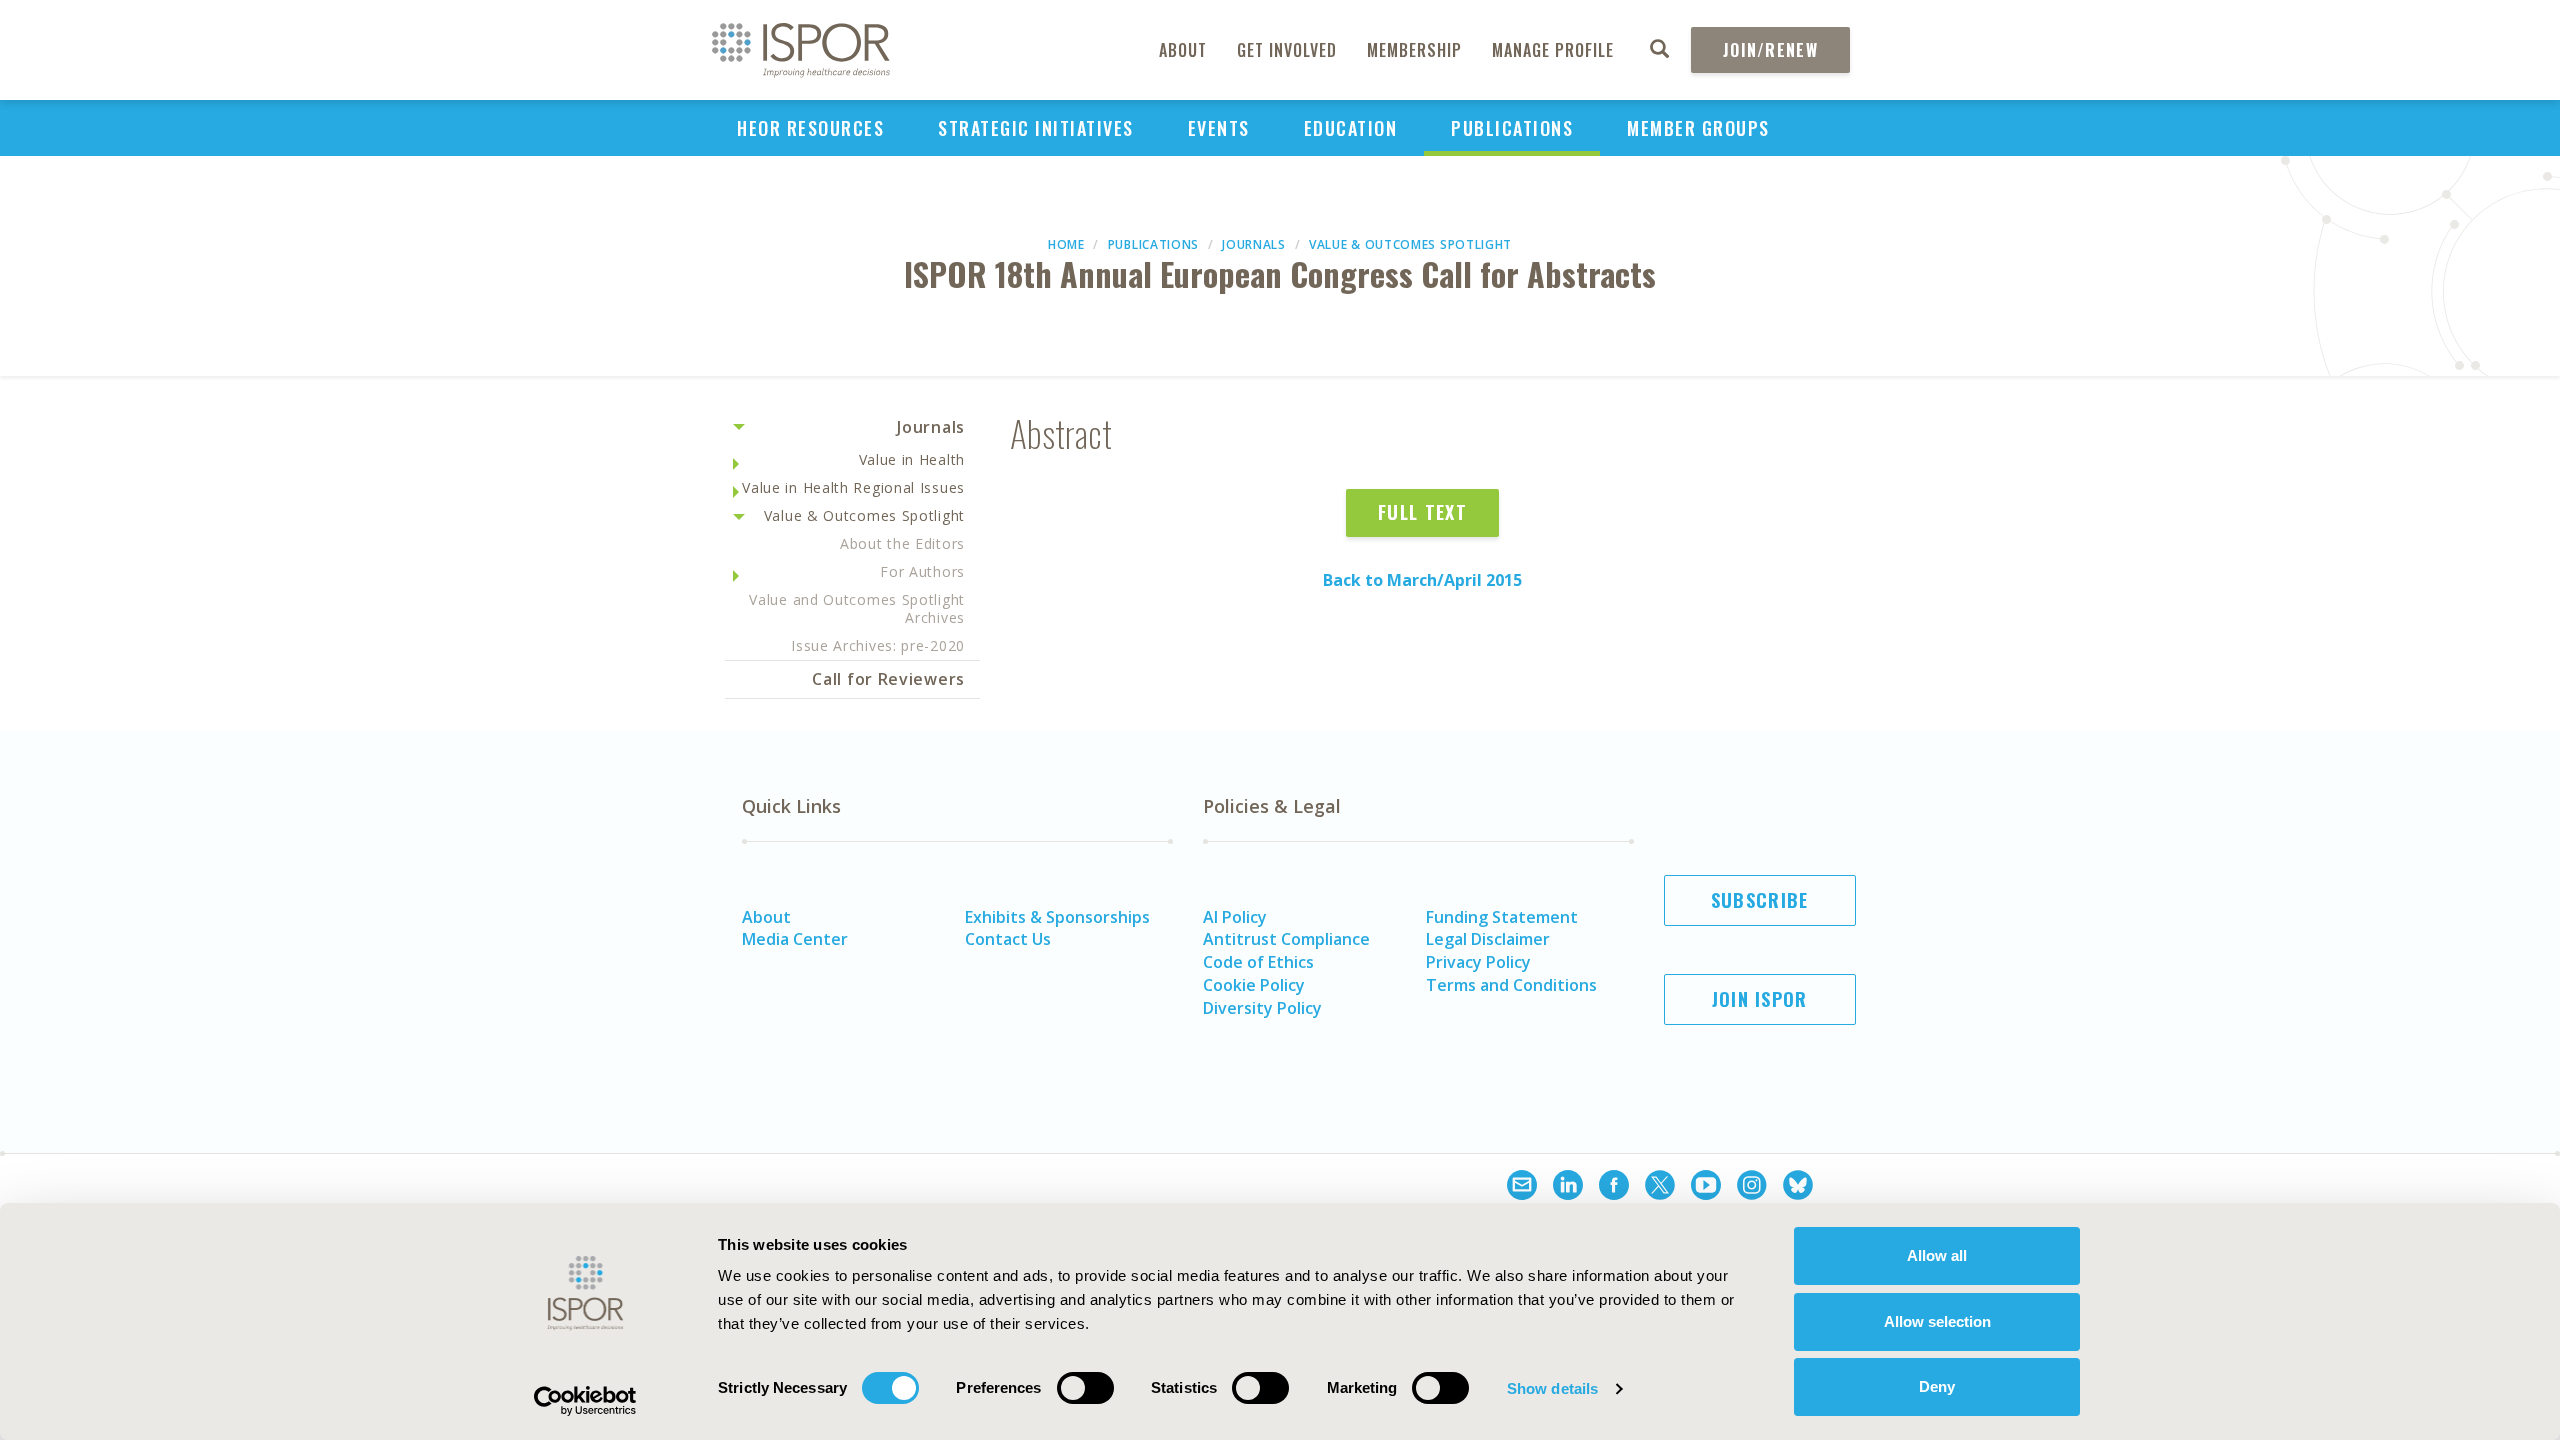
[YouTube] (1706, 1188)
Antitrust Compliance (1286, 939)
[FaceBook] (1614, 1188)
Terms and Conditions (1511, 985)
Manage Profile (1553, 50)
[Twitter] (1660, 1188)
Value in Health (912, 459)
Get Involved (1287, 50)
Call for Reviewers (888, 679)
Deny (1937, 1386)
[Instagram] (1752, 1188)
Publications (1512, 128)
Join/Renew (1770, 50)
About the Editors (902, 543)
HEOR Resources (810, 128)
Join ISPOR (1760, 999)
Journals (1254, 244)
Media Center (795, 939)
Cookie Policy (1254, 985)
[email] (1522, 1188)
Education (1351, 128)
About (1183, 50)
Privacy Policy (1478, 962)
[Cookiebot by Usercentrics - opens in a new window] (585, 1401)
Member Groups (1698, 128)
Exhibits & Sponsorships (1057, 917)
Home (1066, 244)
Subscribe (1760, 900)
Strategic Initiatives (1036, 128)
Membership (1414, 50)
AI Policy (1235, 917)
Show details (1552, 1388)
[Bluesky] (1798, 1188)
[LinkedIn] (1568, 1188)
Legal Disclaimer (1488, 939)
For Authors (922, 571)
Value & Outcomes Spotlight (1410, 244)
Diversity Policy (1262, 1008)
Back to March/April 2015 (1422, 580)
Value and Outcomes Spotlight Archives (857, 608)
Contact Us (1008, 939)
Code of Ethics (1258, 962)
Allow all (1937, 1255)
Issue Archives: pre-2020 (878, 645)
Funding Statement (1502, 917)
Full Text (1422, 512)
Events (1219, 128)
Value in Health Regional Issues (853, 487)
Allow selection (1937, 1321)
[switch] (1085, 1388)
